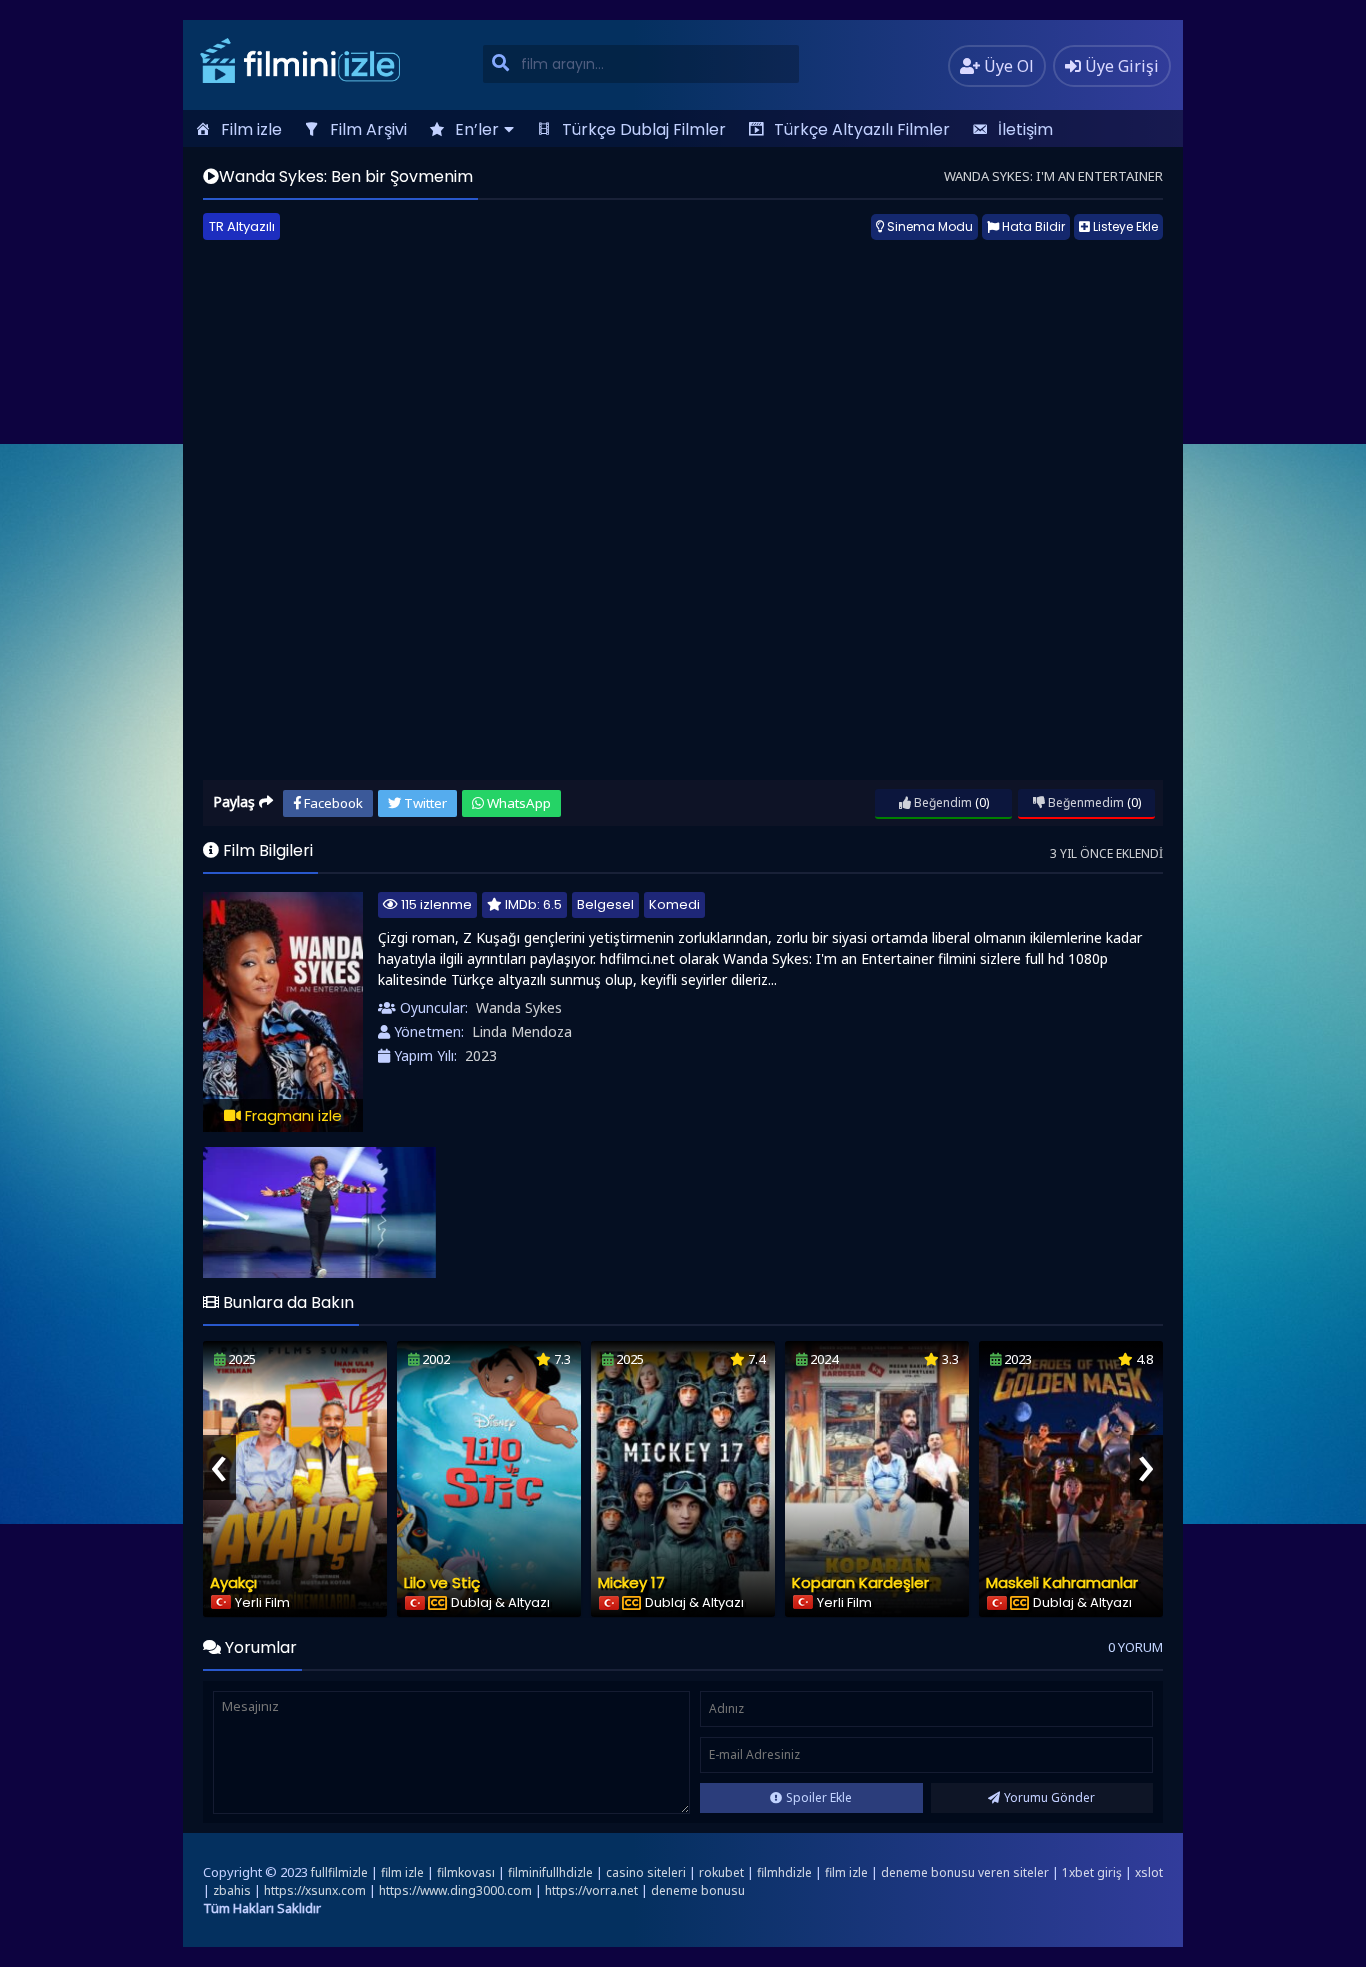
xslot (1149, 1872)
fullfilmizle (339, 1872)
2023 (481, 1055)
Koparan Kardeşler (860, 1582)
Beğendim (941, 802)
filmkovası (466, 1872)
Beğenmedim (1084, 802)
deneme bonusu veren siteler (965, 1872)
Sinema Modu (928, 226)
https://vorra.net (591, 1890)
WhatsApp (517, 803)
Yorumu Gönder (1049, 1797)
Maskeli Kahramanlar (1062, 1582)
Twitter (424, 803)
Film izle (251, 129)
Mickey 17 (631, 1582)
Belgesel (605, 904)
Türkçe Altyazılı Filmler (862, 129)
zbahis (232, 1890)
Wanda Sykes (519, 1007)
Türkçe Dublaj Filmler (644, 129)
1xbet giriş (1092, 1872)
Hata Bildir (1032, 226)
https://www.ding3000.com (455, 1890)
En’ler (477, 129)
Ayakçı (233, 1582)
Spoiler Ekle (819, 1797)
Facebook (332, 803)
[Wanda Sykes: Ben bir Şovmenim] (319, 1212)
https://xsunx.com (315, 1890)
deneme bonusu (698, 1890)
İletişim (1025, 129)
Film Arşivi (368, 129)
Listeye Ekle (1124, 226)
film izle (402, 1872)
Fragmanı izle (291, 1115)
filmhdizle (784, 1872)
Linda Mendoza (522, 1031)
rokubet (721, 1872)
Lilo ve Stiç (442, 1582)
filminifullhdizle (550, 1872)
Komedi (674, 904)
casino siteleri (646, 1872)
